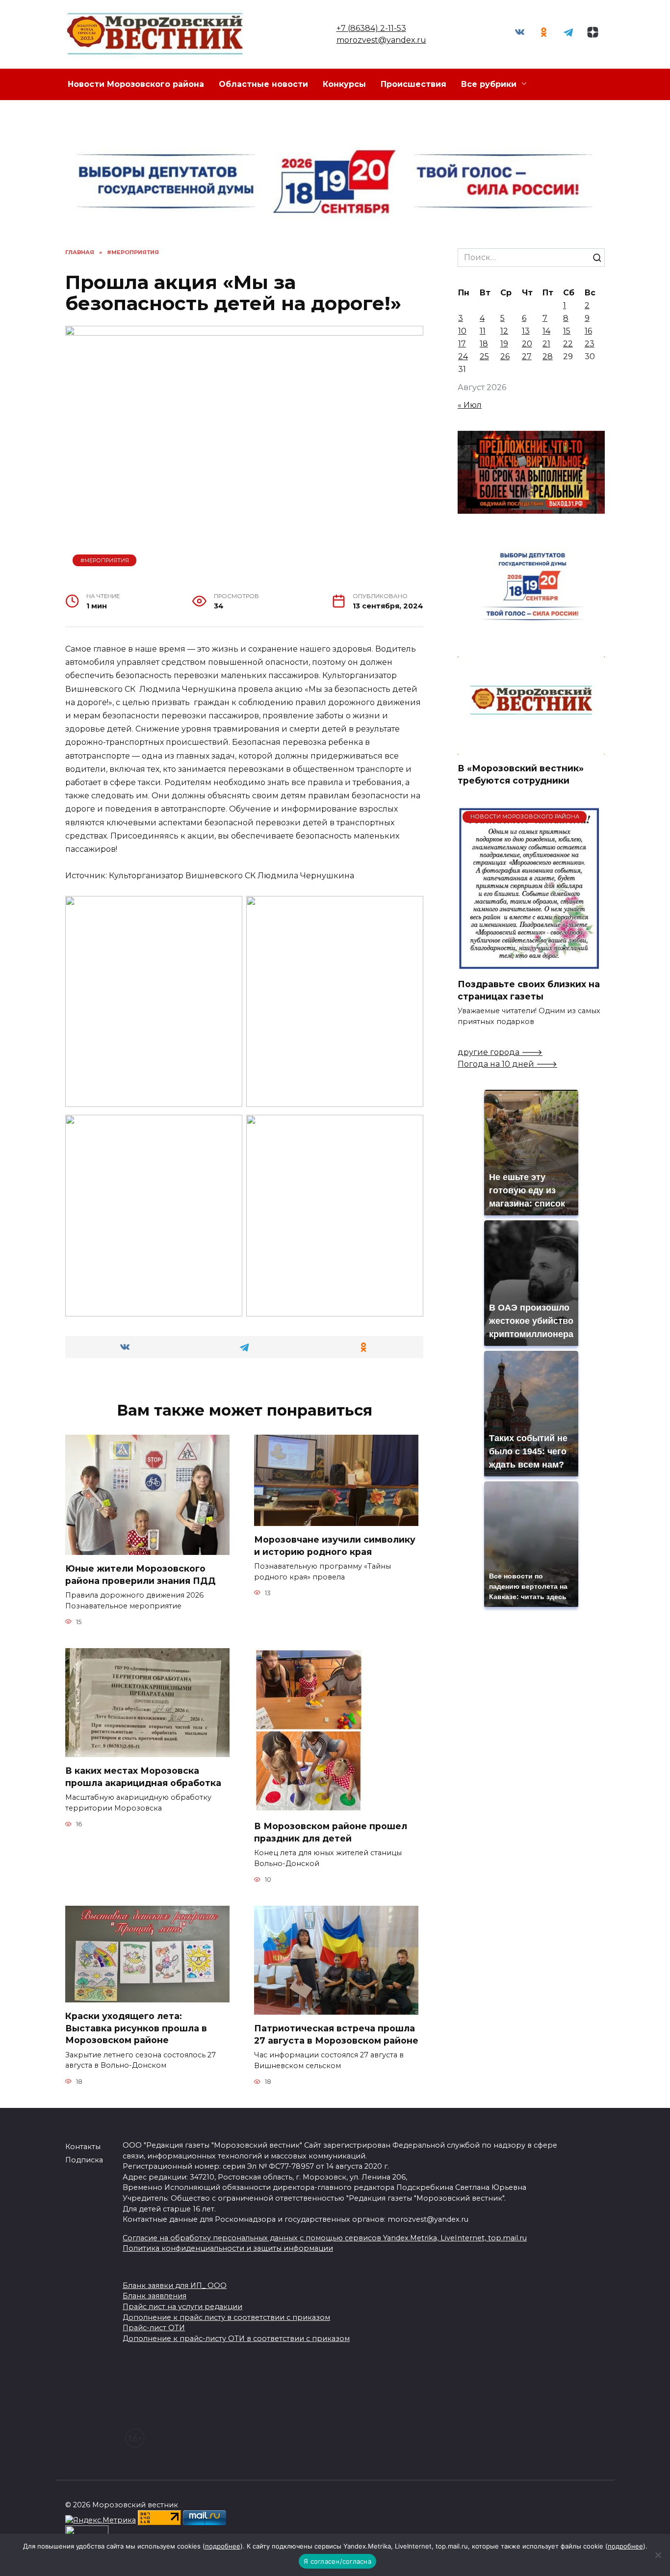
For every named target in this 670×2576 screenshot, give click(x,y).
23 (590, 344)
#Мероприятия (105, 560)
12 (504, 331)
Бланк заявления (155, 2296)
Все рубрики (489, 84)
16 (588, 331)
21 (546, 344)
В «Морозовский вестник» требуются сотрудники (521, 774)
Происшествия (413, 84)
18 (484, 344)
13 (526, 331)
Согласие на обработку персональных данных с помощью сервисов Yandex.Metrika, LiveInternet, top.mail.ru (325, 2238)
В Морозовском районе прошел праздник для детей (331, 1832)
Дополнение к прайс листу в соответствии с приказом (226, 2317)
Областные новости (263, 84)
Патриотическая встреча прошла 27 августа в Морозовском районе (336, 2034)
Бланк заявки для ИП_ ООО (175, 2286)
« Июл (470, 405)
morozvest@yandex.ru (381, 40)
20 (527, 344)
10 (462, 331)
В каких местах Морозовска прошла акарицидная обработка (143, 1777)
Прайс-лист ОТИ (154, 2328)
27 (527, 356)
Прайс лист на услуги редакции (182, 2307)
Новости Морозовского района (136, 84)
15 (567, 331)
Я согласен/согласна (337, 2561)
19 (504, 344)
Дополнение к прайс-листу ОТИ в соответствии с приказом (236, 2339)
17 (462, 344)
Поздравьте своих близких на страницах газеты (529, 990)
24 (463, 356)
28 (548, 356)
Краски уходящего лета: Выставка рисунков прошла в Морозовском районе (136, 2028)
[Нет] (658, 2555)
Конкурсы (344, 84)
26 (505, 356)
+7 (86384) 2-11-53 (371, 28)
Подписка (84, 2160)
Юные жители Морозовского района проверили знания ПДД (141, 1575)
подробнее (223, 2546)
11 (483, 331)
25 (484, 356)
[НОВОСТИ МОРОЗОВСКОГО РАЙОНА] (529, 964)
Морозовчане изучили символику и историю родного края (335, 1546)
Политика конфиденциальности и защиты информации (228, 2248)
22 (568, 344)
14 (546, 331)
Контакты (83, 2147)
